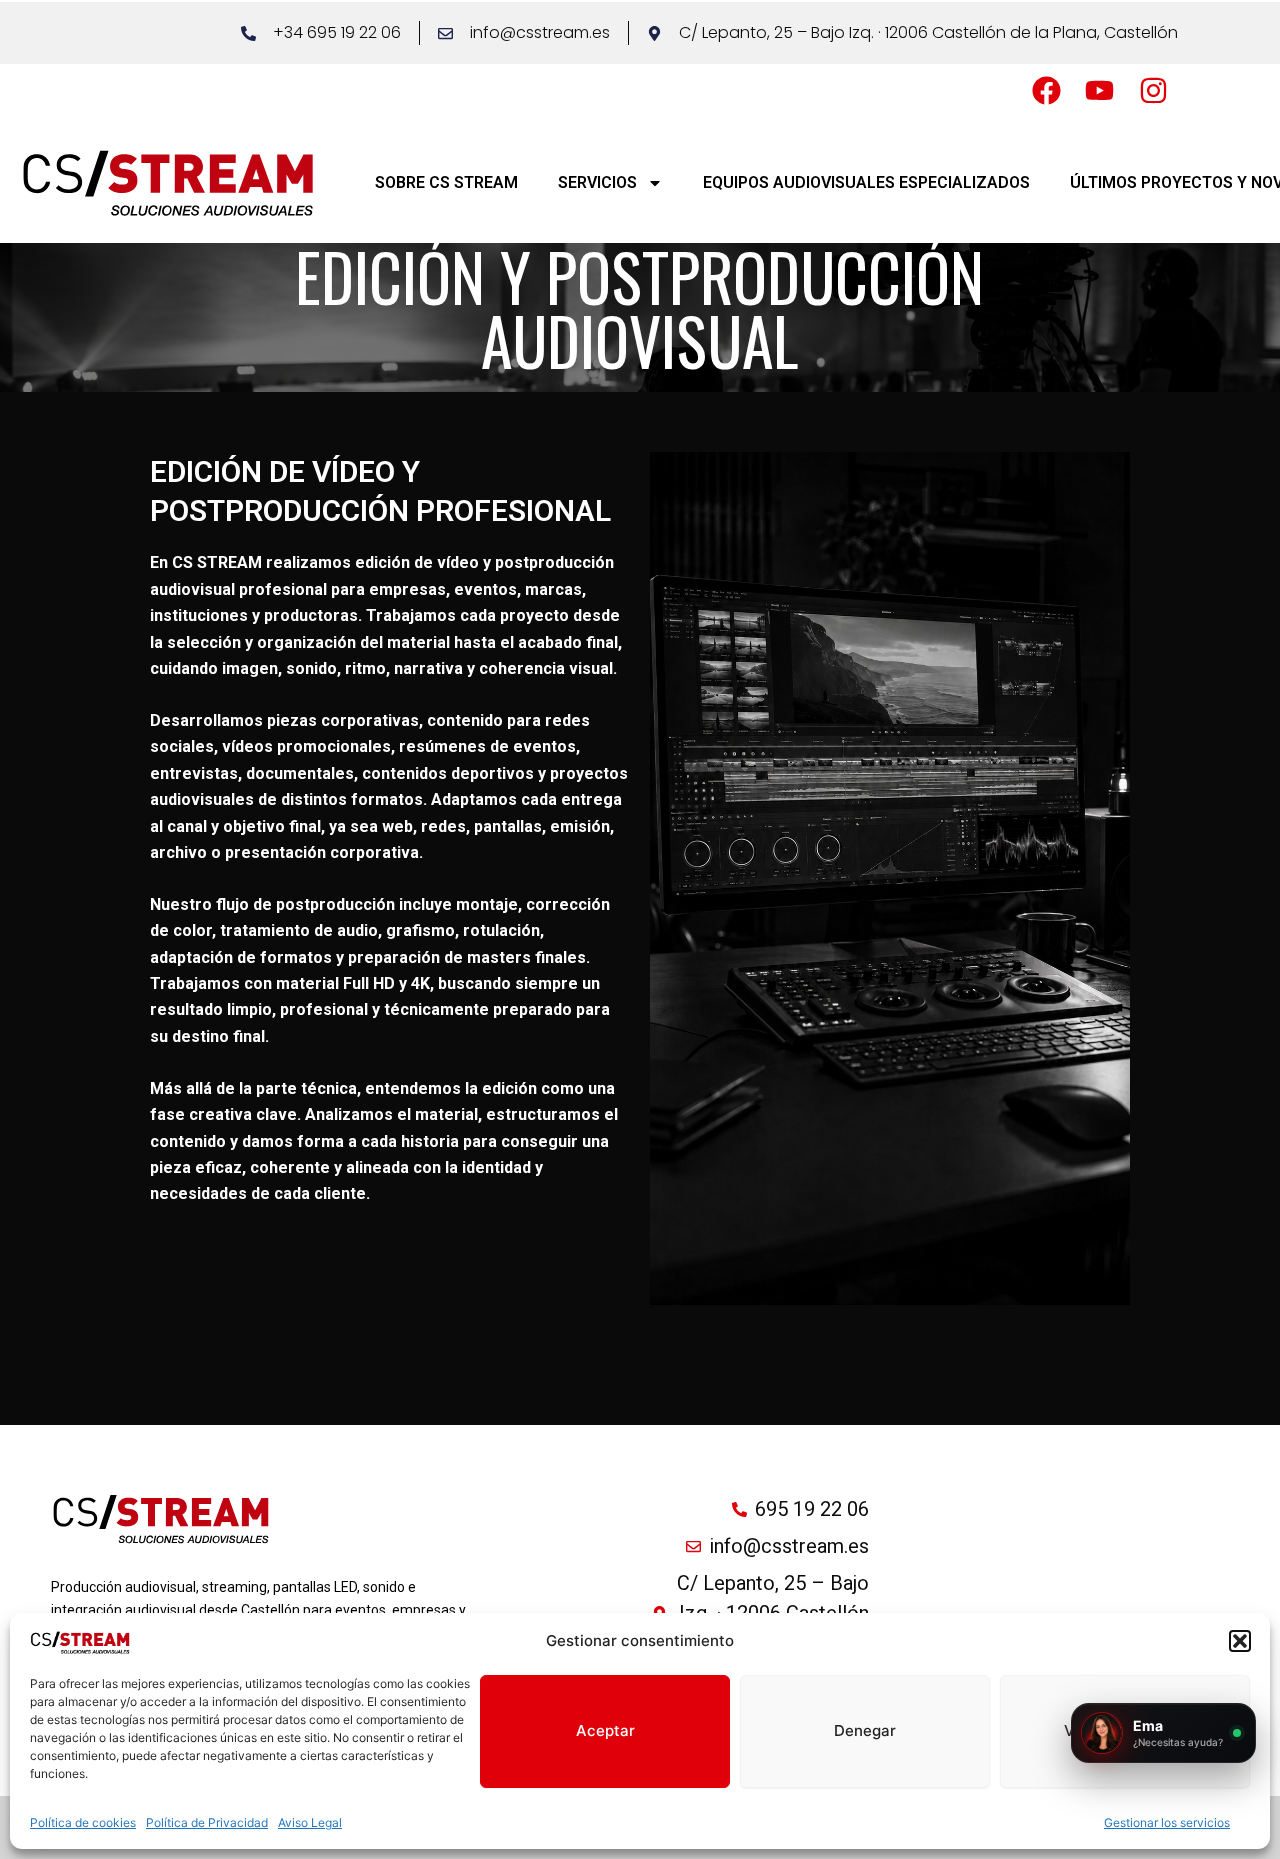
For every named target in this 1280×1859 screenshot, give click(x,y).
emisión (580, 826)
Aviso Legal (310, 1822)
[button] (1240, 1641)
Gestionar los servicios (1167, 1822)
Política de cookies (83, 1822)
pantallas (508, 826)
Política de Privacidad (207, 1822)
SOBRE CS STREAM (446, 182)
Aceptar (605, 1730)
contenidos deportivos (448, 773)
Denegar (865, 1730)
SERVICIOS (597, 182)
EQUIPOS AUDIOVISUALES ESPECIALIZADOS (866, 182)
